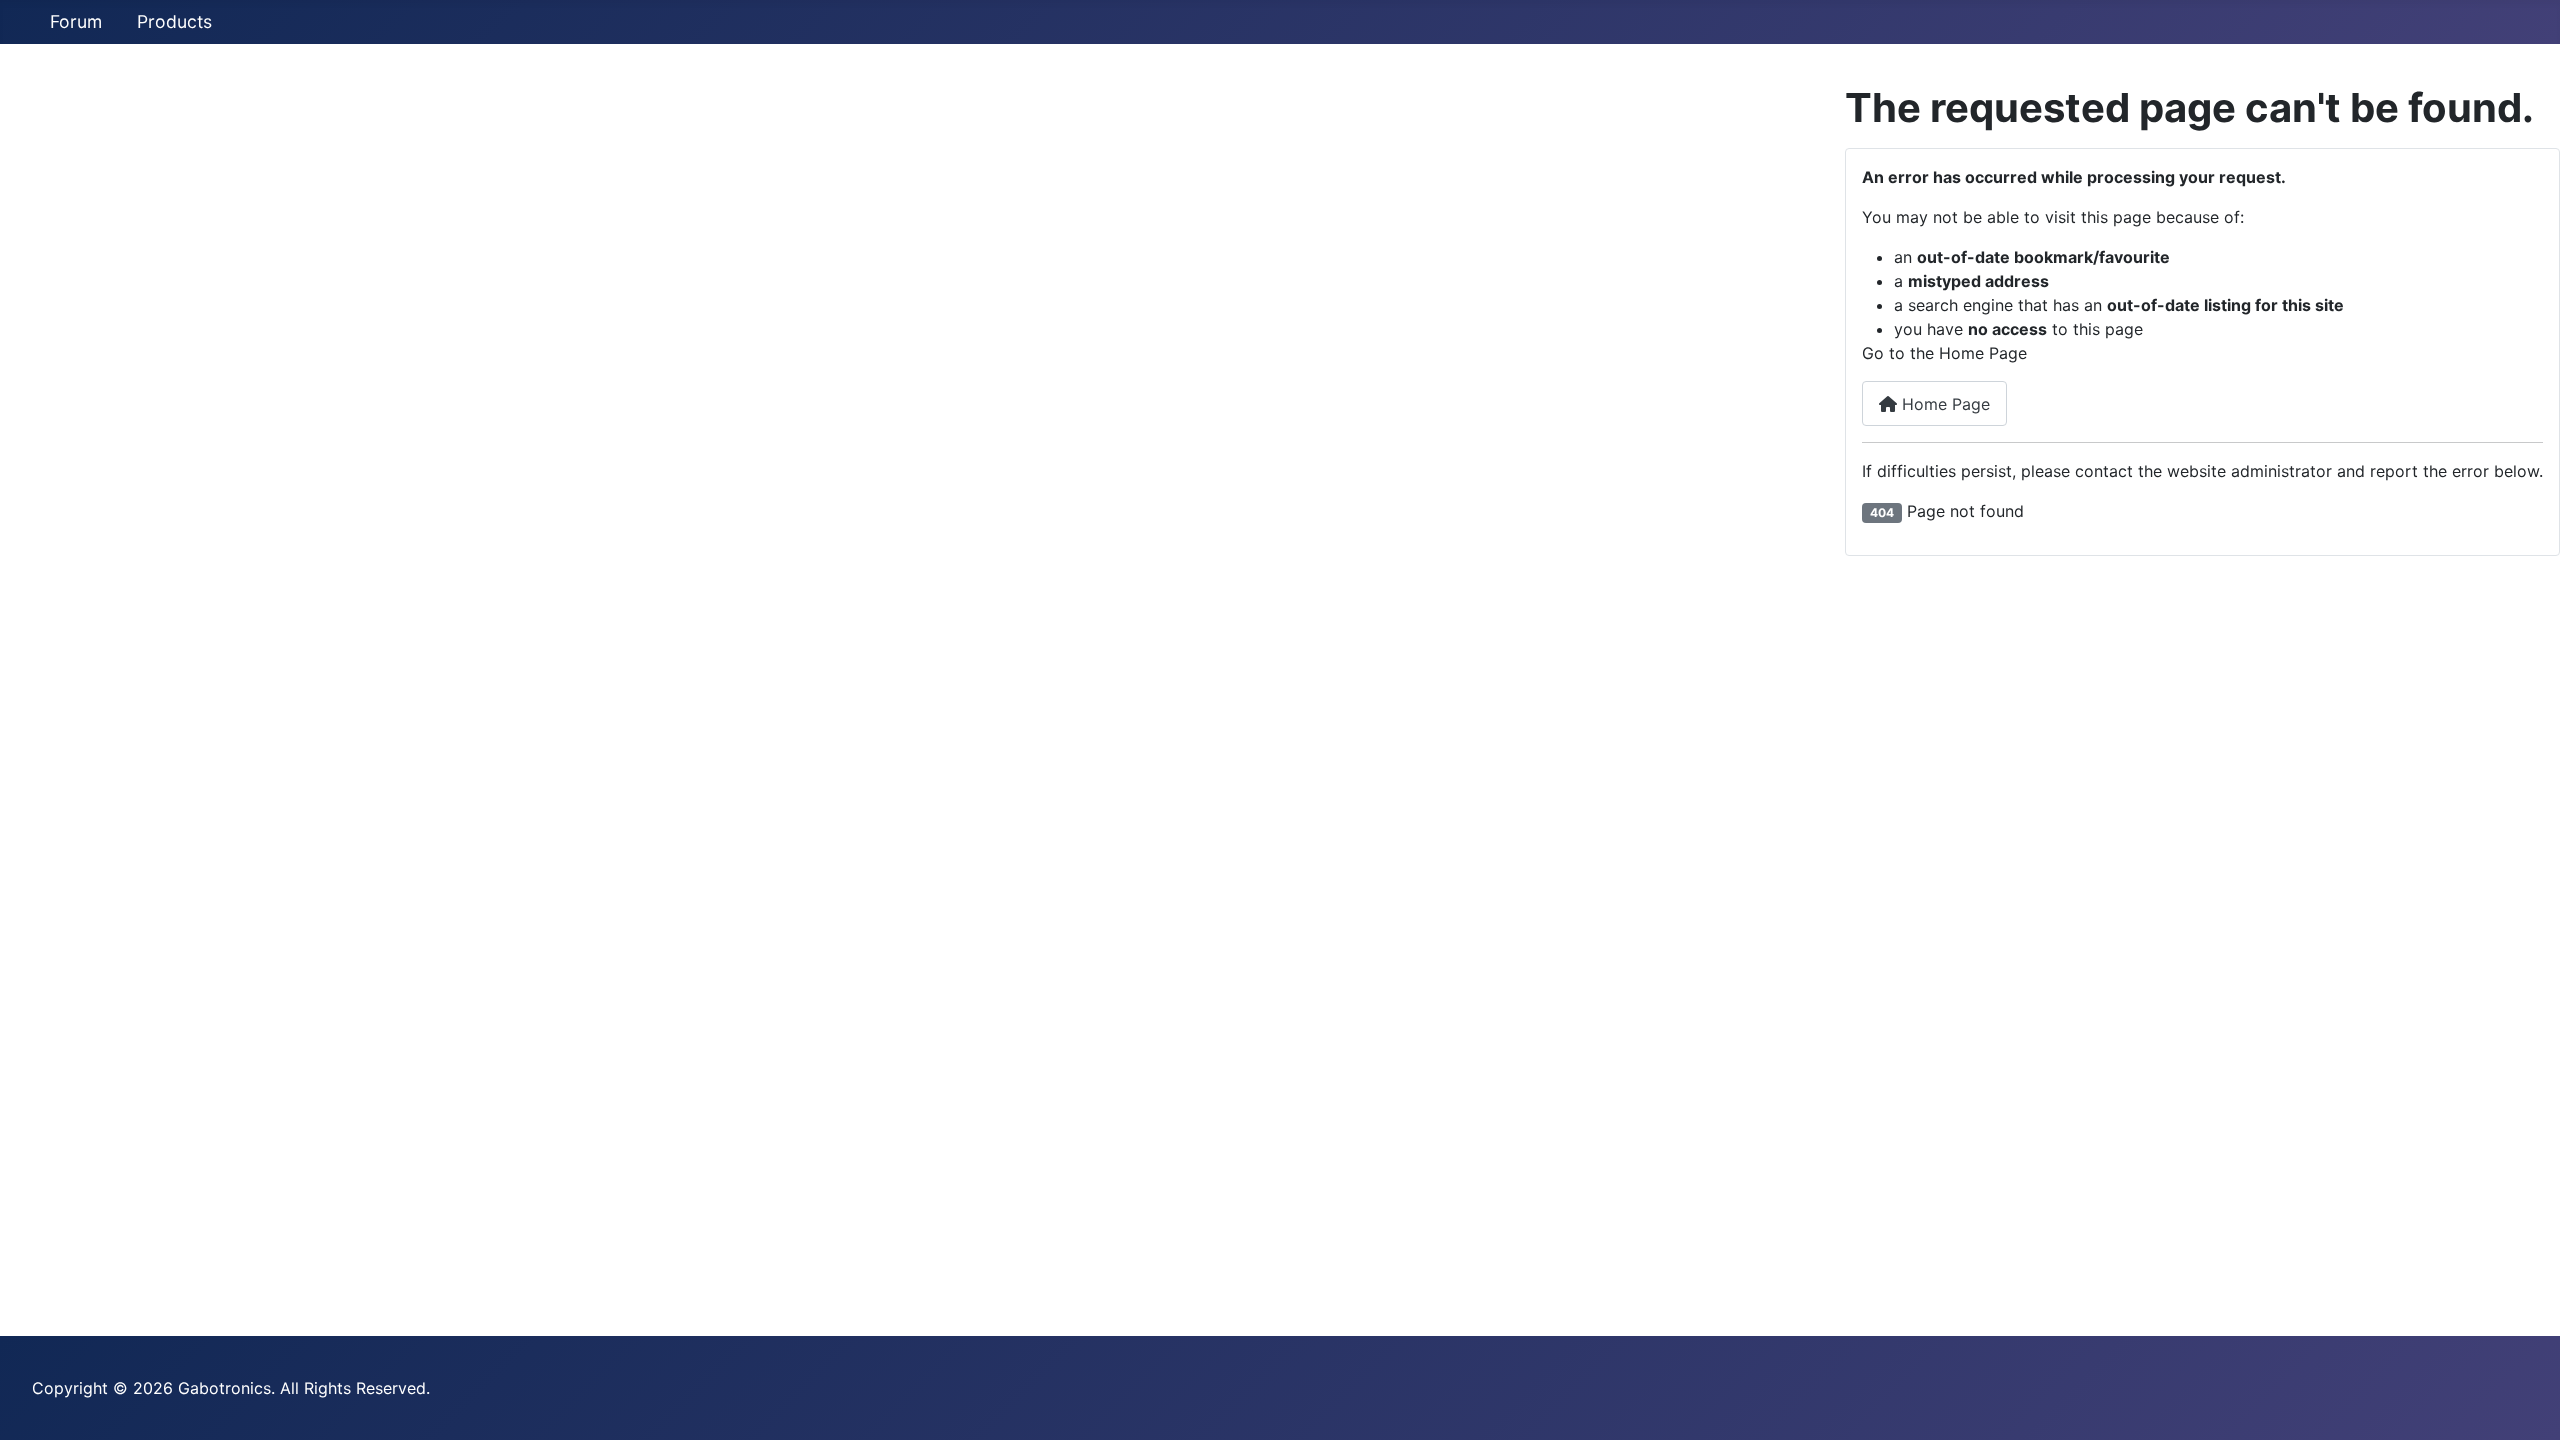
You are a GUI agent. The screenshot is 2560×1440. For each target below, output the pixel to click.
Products (174, 21)
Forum (76, 21)
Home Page (1943, 404)
